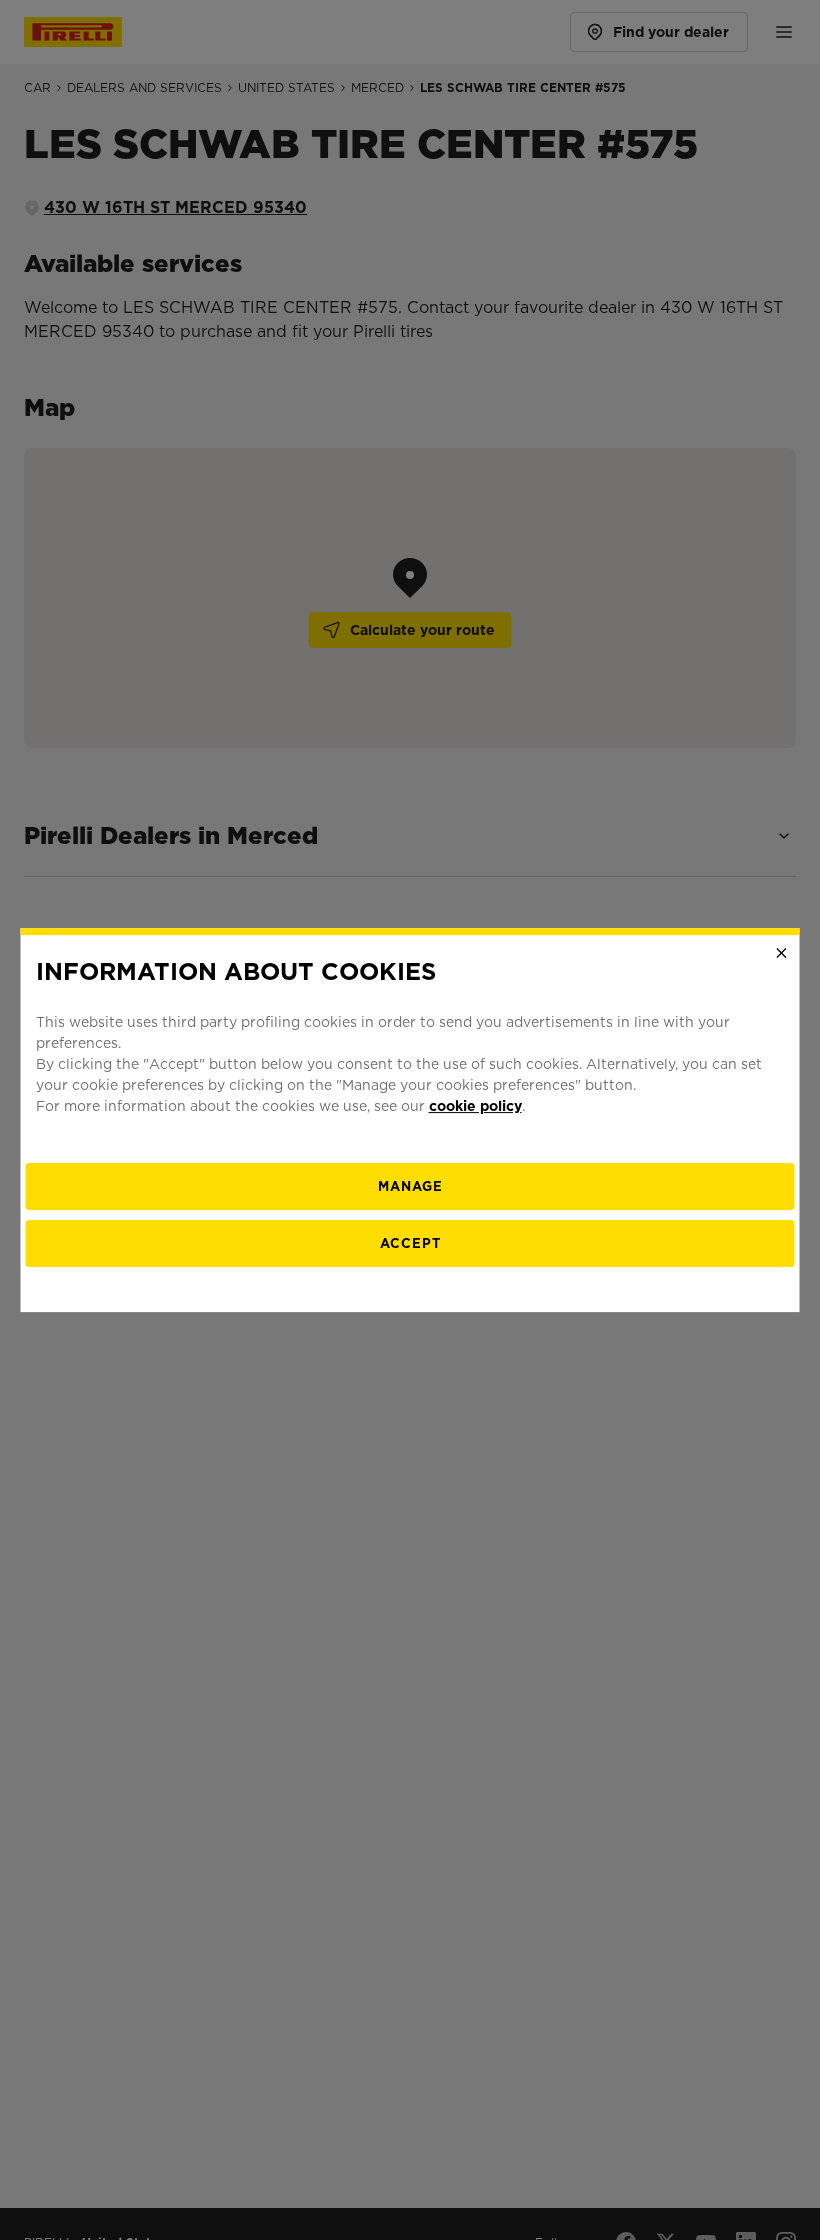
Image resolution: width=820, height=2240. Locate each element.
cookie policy (475, 1106)
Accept (410, 1243)
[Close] (782, 953)
